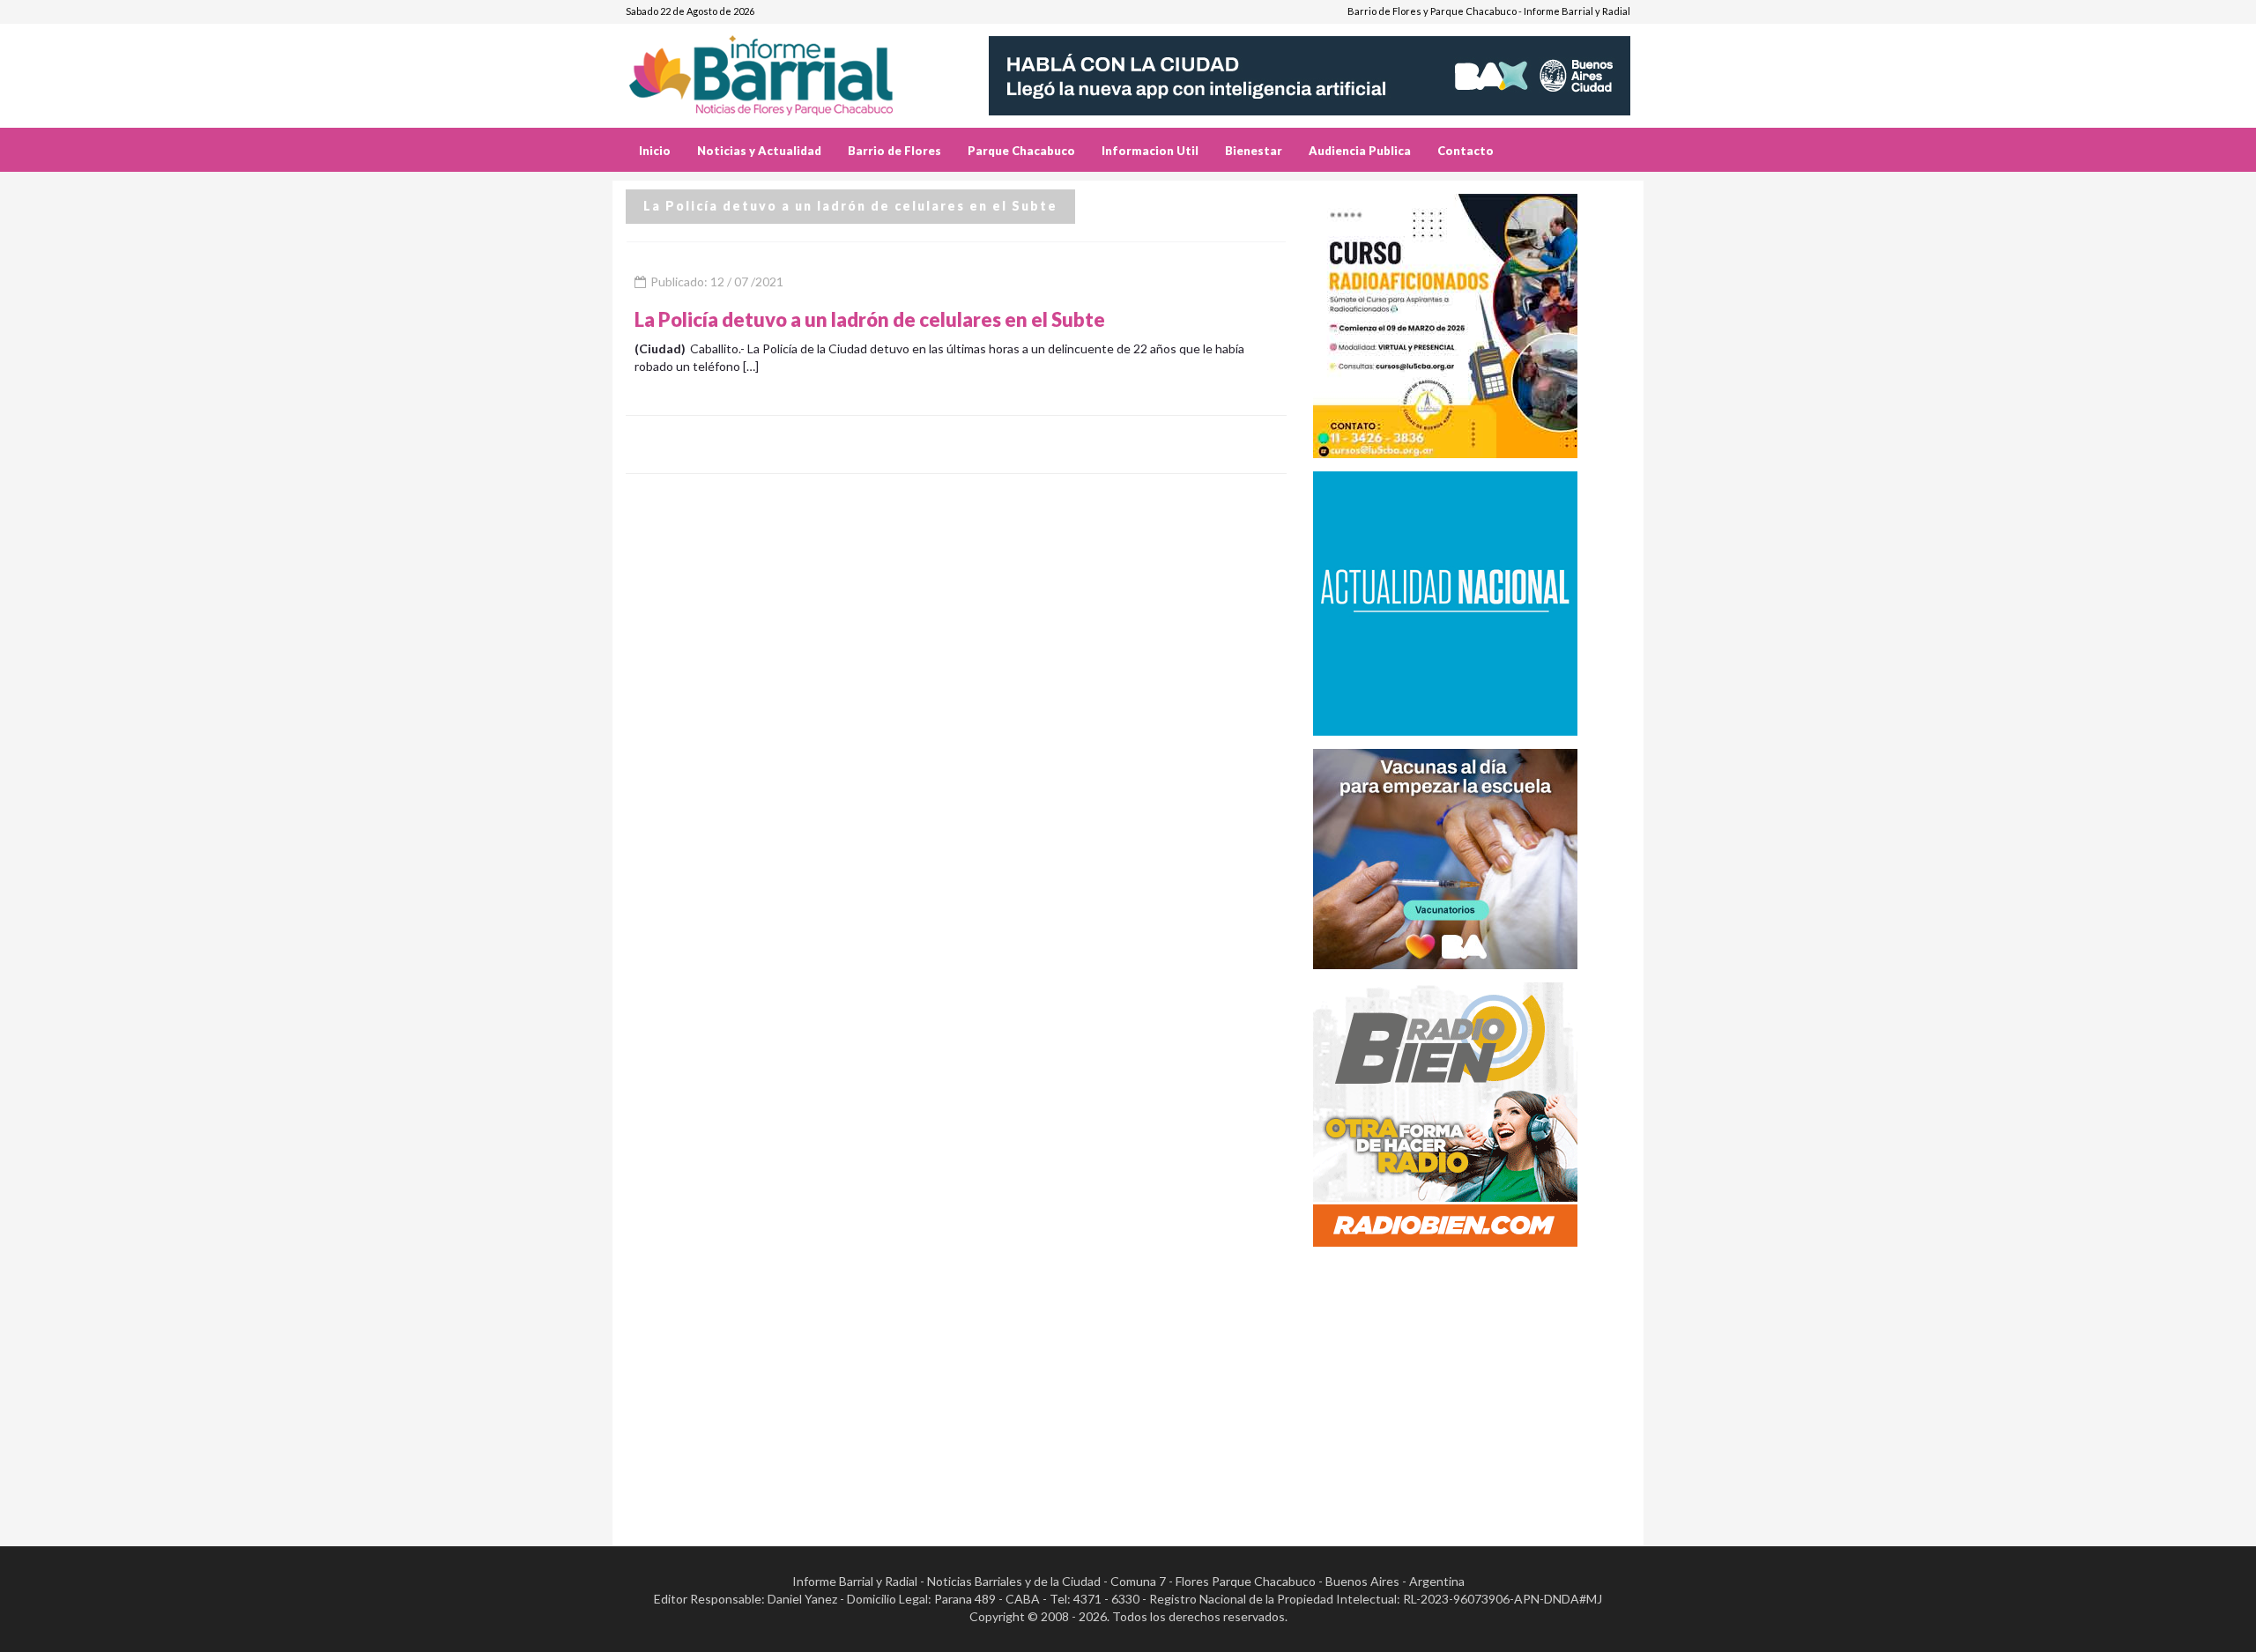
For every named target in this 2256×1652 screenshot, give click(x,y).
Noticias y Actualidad (759, 151)
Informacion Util (1150, 151)
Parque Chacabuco (1021, 151)
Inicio (655, 151)
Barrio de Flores (894, 151)
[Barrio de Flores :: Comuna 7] (782, 69)
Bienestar (1254, 151)
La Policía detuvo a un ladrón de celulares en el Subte (870, 319)
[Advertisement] (1472, 1383)
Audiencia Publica (1360, 151)
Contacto (1466, 151)
